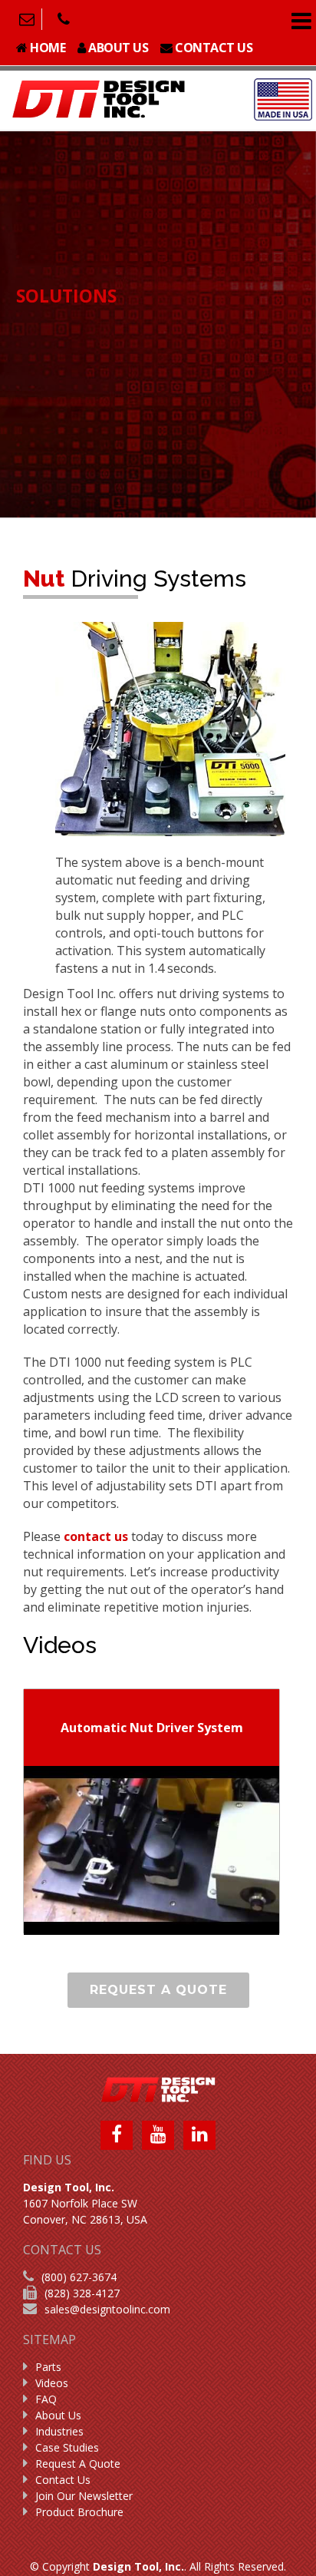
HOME (47, 48)
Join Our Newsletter (84, 2496)
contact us (96, 1536)
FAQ (46, 2399)
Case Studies (67, 2447)
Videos (52, 2383)
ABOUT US (117, 48)
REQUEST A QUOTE (158, 1990)
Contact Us (63, 2480)
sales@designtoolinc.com (107, 2309)
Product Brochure (79, 2512)
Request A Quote (78, 2464)
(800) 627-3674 (79, 2277)
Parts (48, 2367)
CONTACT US (213, 48)
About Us (58, 2415)
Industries (59, 2431)
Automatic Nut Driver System (152, 1728)
